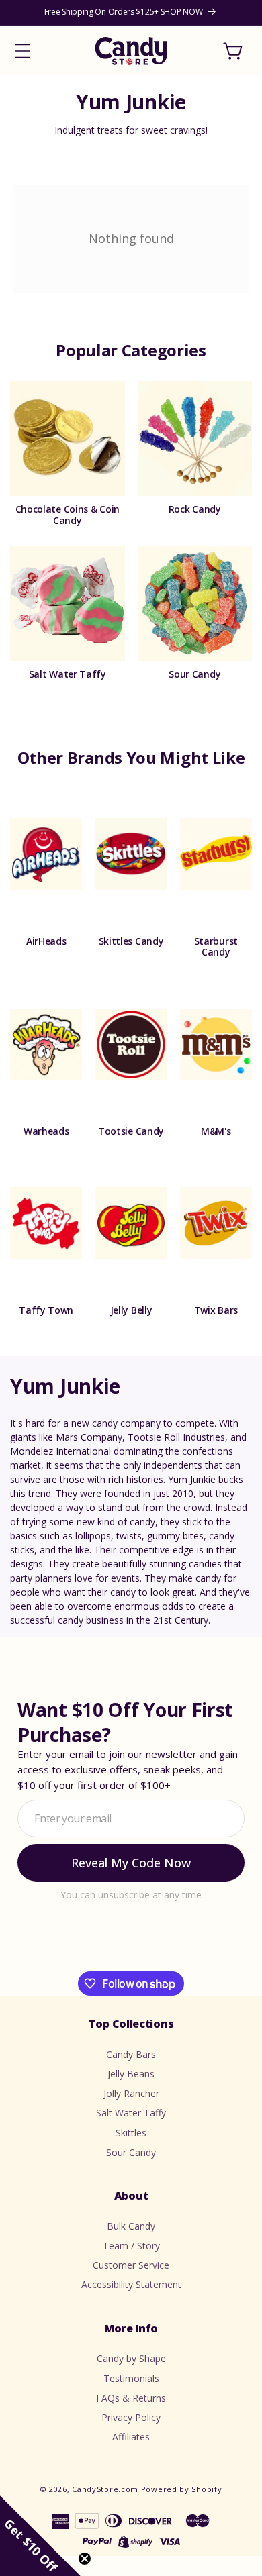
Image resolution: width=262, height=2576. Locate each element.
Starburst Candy (216, 947)
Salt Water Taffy (68, 675)
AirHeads (46, 942)
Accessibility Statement (131, 2284)
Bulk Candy (131, 2226)
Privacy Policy (131, 2417)
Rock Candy (195, 510)
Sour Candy (194, 675)
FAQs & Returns (131, 2398)
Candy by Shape (131, 2358)
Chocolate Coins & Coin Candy (68, 515)
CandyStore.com (105, 2489)
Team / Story (131, 2246)
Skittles (131, 2133)
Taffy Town (46, 1311)
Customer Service (131, 2265)
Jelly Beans (131, 2074)
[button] (23, 51)
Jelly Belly (131, 1311)
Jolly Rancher (131, 2093)
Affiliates (131, 2437)
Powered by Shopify (182, 2489)
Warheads (46, 1132)
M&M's (216, 1132)
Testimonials (131, 2378)
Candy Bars (131, 2054)
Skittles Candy (131, 942)
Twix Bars (216, 1311)
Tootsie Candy (131, 1132)
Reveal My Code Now (131, 1863)
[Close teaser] (85, 2559)
